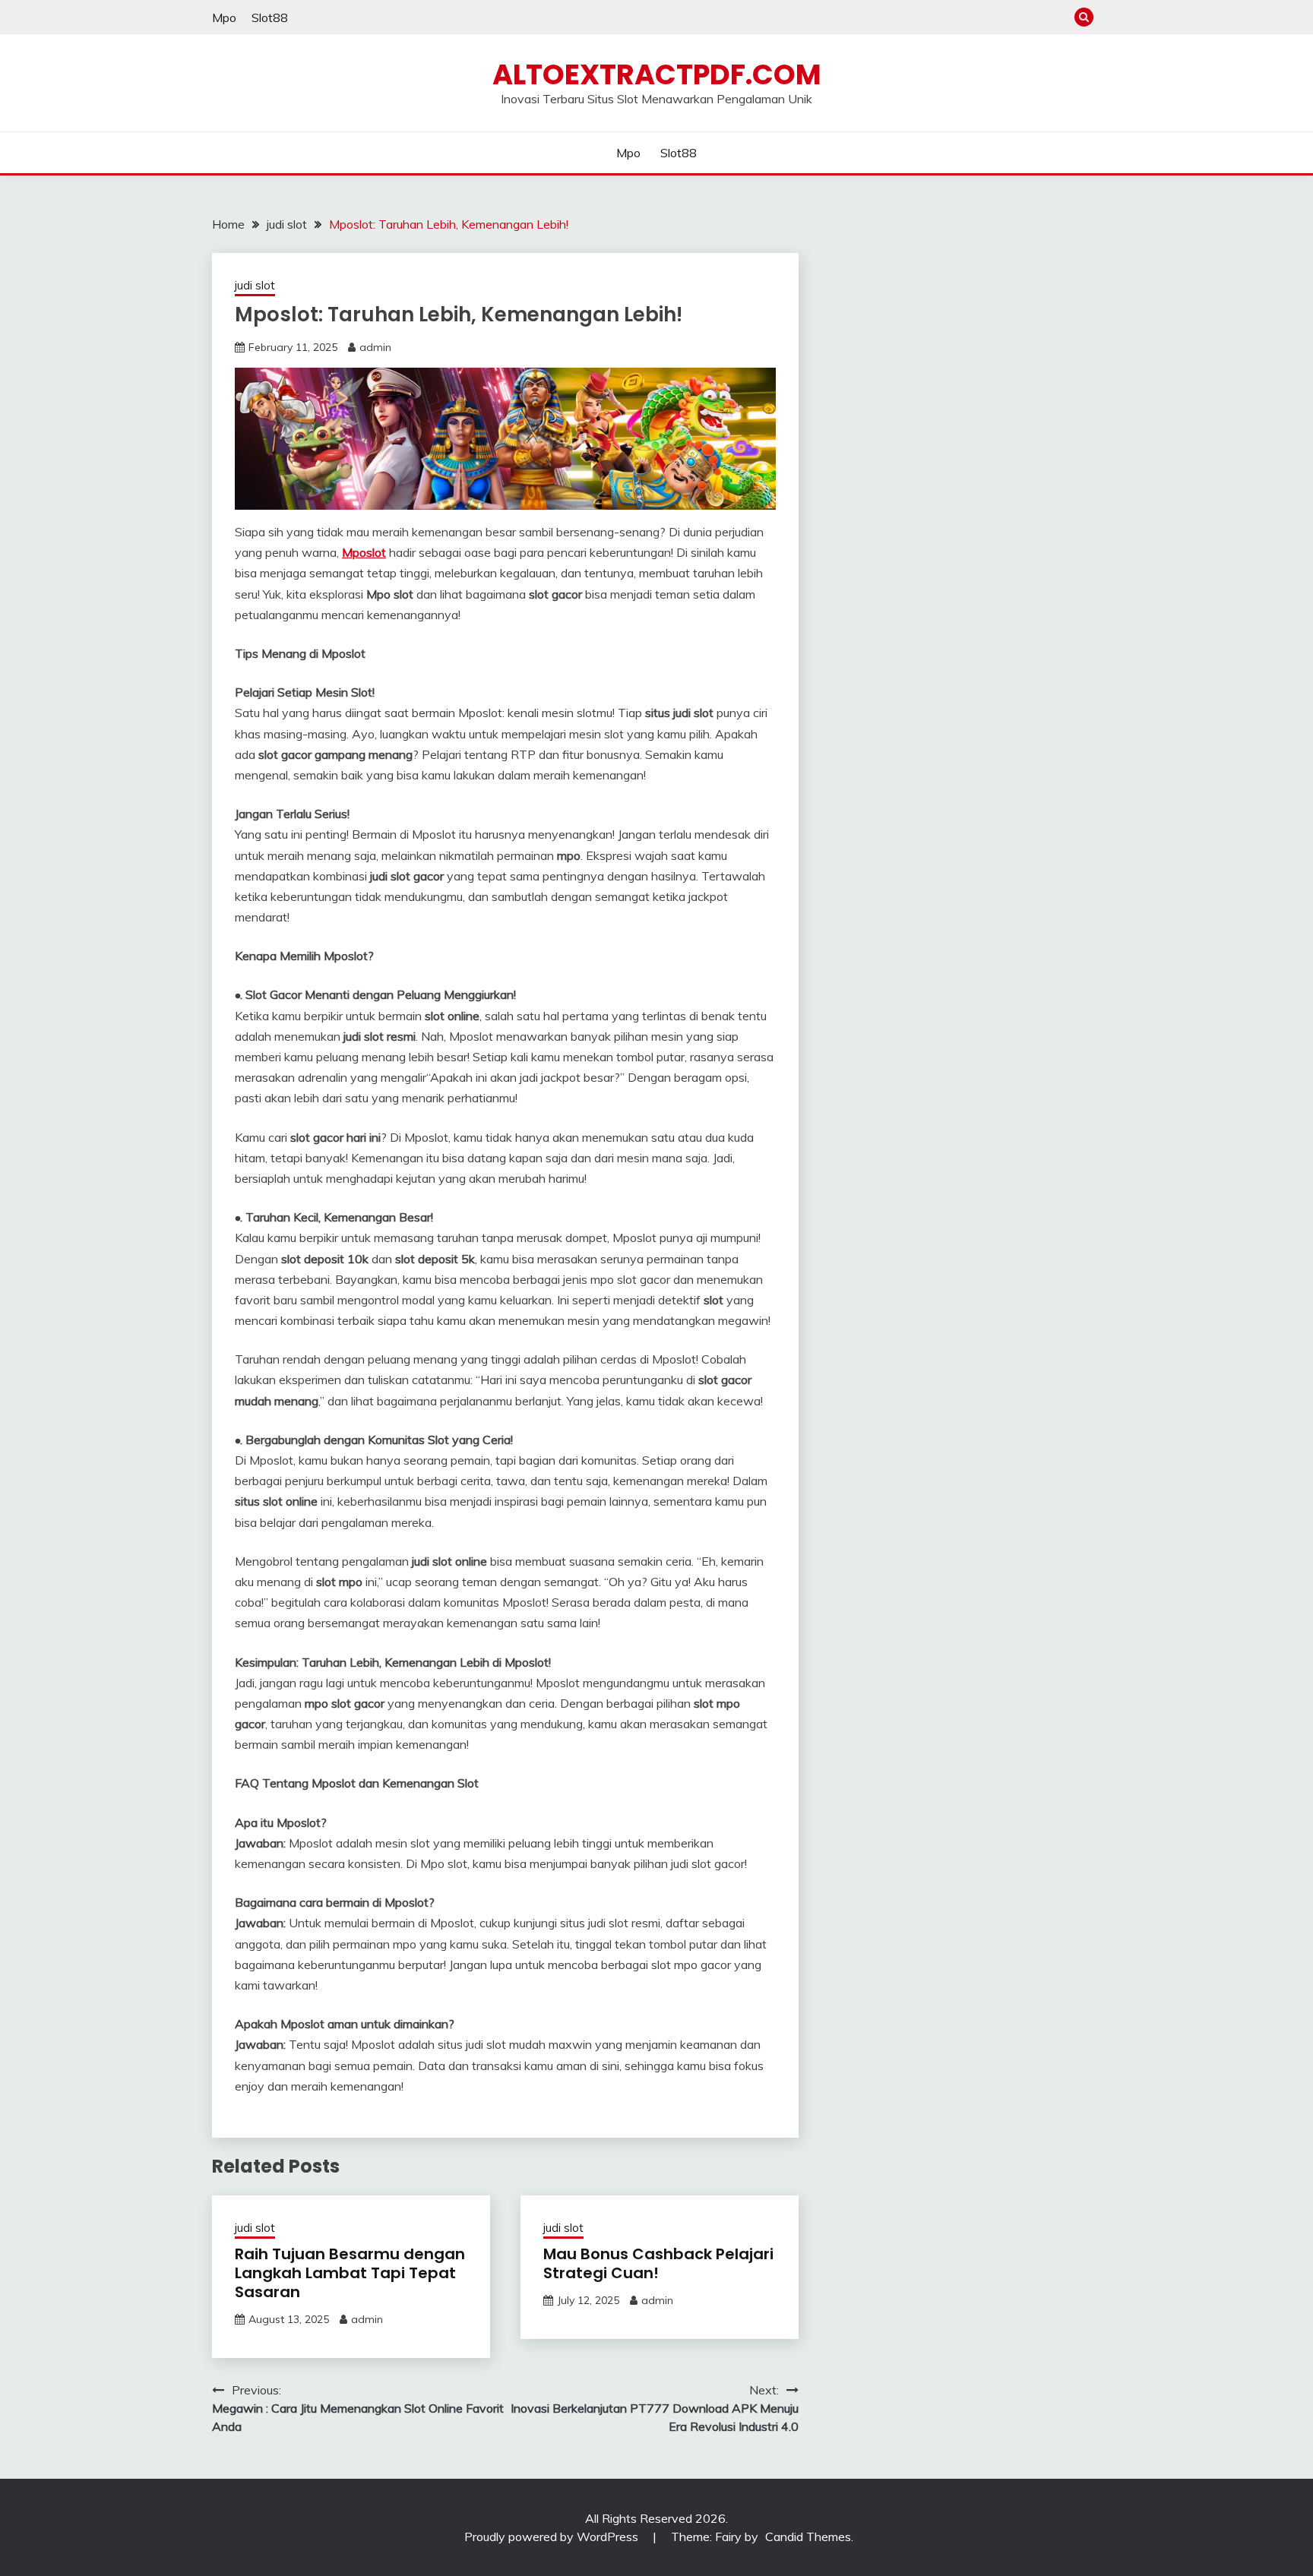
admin (375, 347)
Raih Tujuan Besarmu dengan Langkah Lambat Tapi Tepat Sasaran (350, 2273)
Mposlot (364, 552)
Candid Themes (808, 2536)
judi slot (255, 285)
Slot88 (270, 17)
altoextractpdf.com (657, 74)
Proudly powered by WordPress (553, 2536)
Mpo (224, 17)
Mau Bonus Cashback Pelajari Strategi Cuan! (658, 2263)
